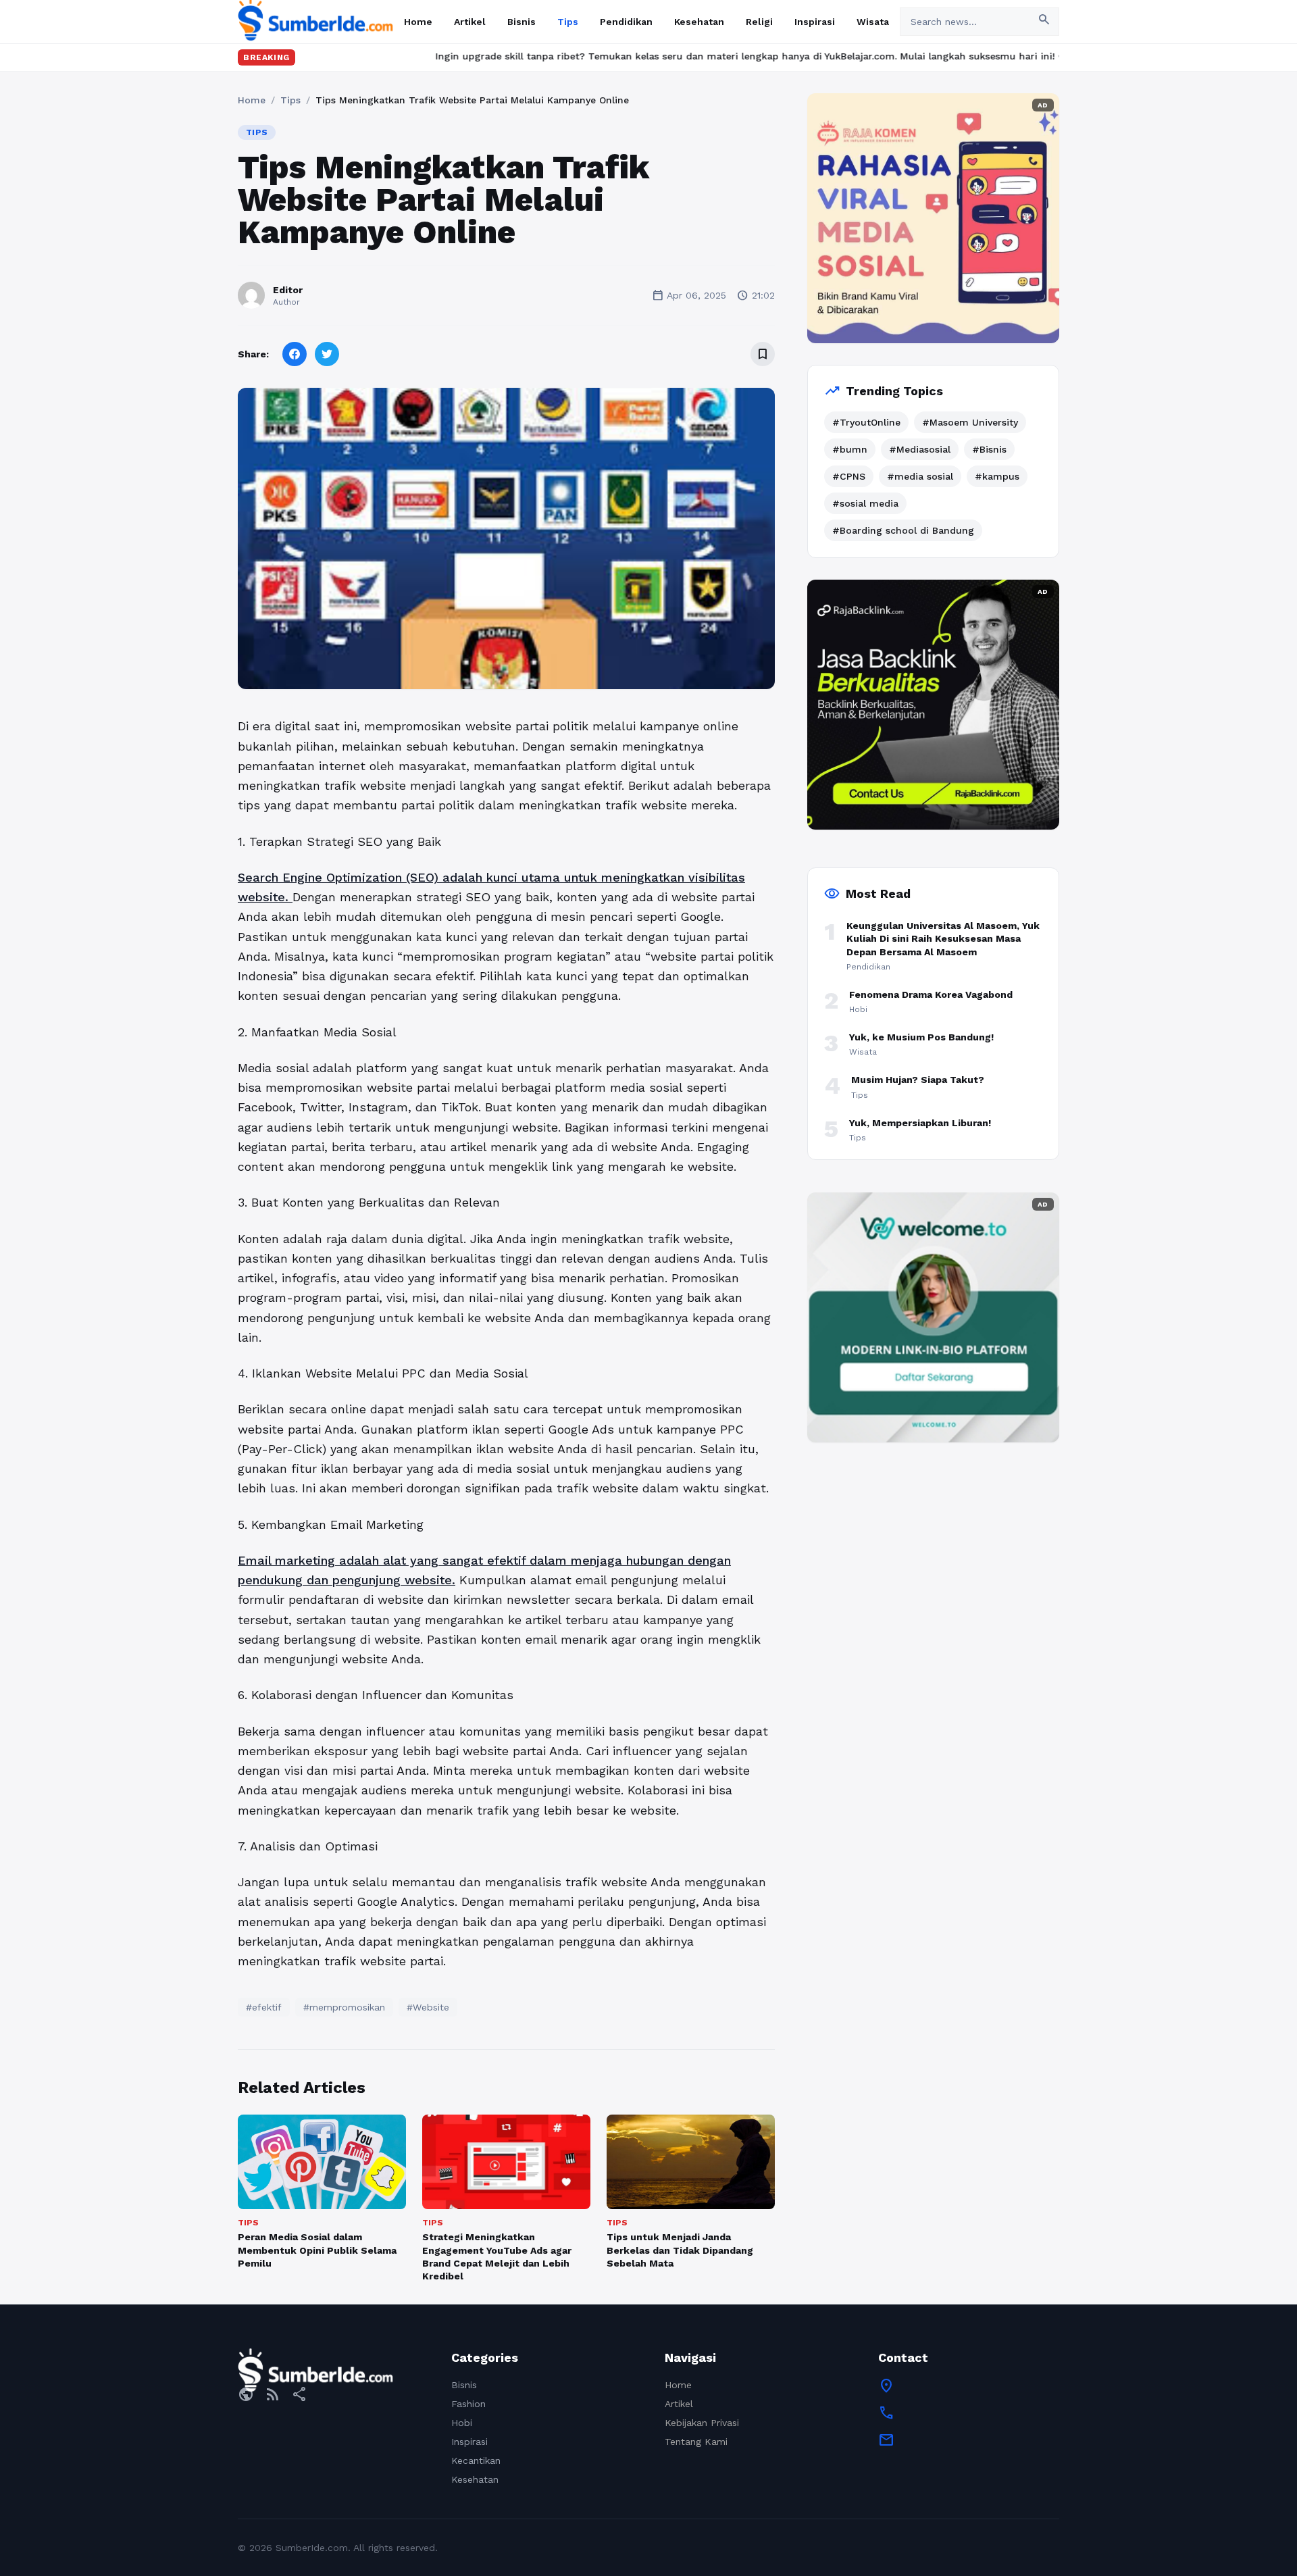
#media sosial (920, 476)
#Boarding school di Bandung (903, 530)
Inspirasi (815, 22)
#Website (428, 2007)
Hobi (462, 2423)
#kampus (997, 476)
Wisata (873, 22)
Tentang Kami (696, 2442)
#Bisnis (989, 449)
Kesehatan (699, 22)
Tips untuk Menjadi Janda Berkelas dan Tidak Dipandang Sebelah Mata (680, 2250)
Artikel (470, 22)
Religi (759, 22)
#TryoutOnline (866, 422)
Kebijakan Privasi (702, 2423)
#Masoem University (970, 422)
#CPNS (849, 476)
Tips (568, 22)
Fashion (468, 2404)
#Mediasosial (920, 449)
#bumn (850, 449)
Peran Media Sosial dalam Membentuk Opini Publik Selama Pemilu (317, 2250)
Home (418, 22)
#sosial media (865, 503)
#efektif (264, 2007)
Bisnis (522, 22)
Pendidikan (626, 22)
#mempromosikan (344, 2007)
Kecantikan (476, 2460)
